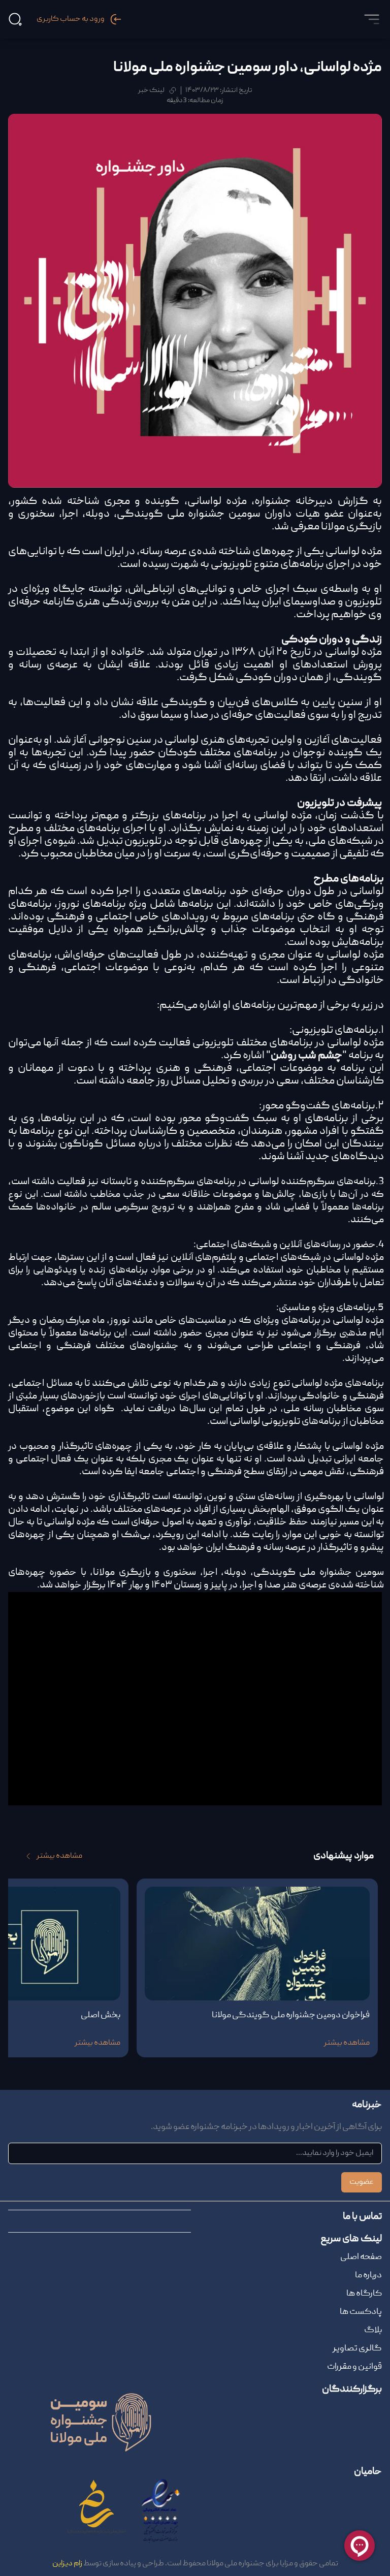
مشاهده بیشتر (59, 1856)
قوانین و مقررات (354, 2367)
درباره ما (368, 2276)
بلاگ (373, 2330)
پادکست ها (361, 2312)
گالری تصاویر (357, 2349)
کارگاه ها (364, 2294)
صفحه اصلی (361, 2257)
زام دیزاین (67, 2564)
